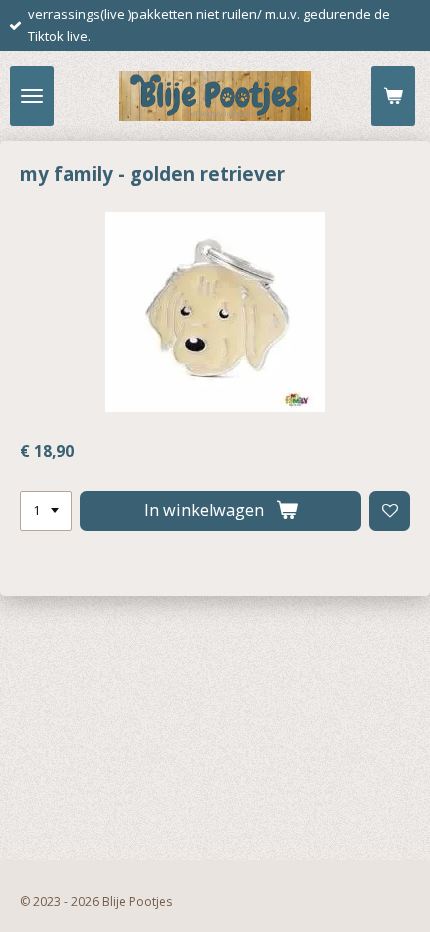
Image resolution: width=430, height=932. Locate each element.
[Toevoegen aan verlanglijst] (389, 511)
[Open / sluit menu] (32, 96)
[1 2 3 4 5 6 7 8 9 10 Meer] (46, 511)
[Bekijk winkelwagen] (393, 96)
